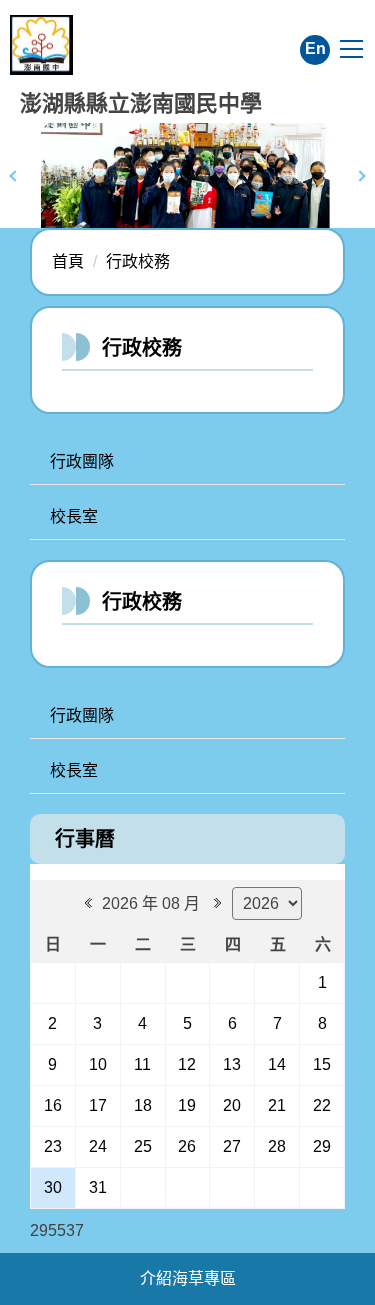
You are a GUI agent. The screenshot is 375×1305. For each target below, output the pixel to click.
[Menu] (351, 49)
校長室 (74, 516)
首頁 (68, 261)
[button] (15, 176)
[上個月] (86, 903)
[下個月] (216, 903)
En (315, 48)
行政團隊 (82, 461)
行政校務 (138, 261)
